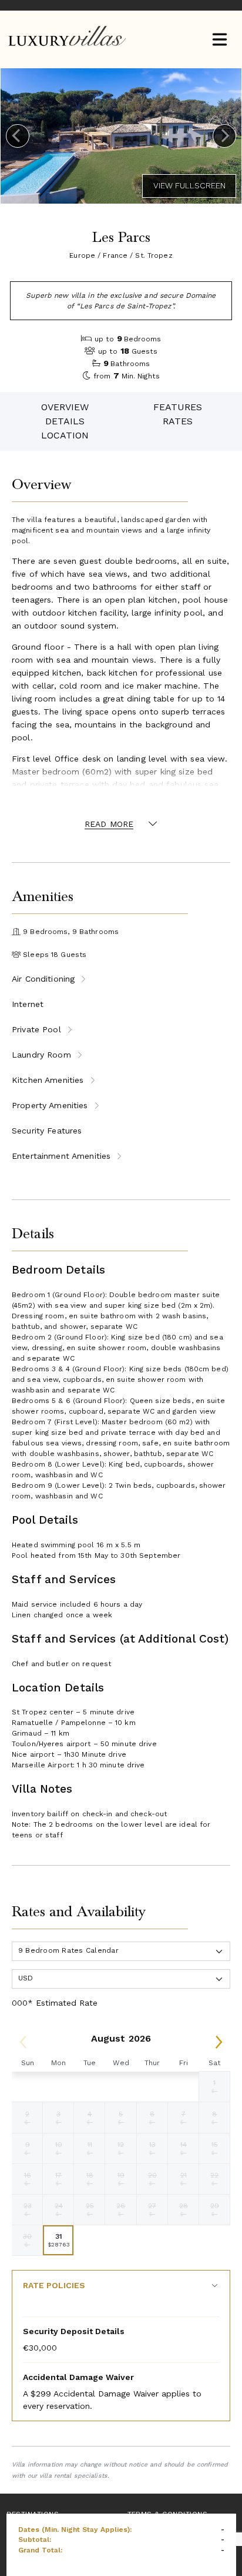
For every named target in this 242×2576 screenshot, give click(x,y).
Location (65, 435)
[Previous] (18, 136)
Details (65, 421)
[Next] (224, 136)
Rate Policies (54, 2285)
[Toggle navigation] (219, 40)
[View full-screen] (189, 186)
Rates (178, 421)
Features (178, 407)
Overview (65, 407)
